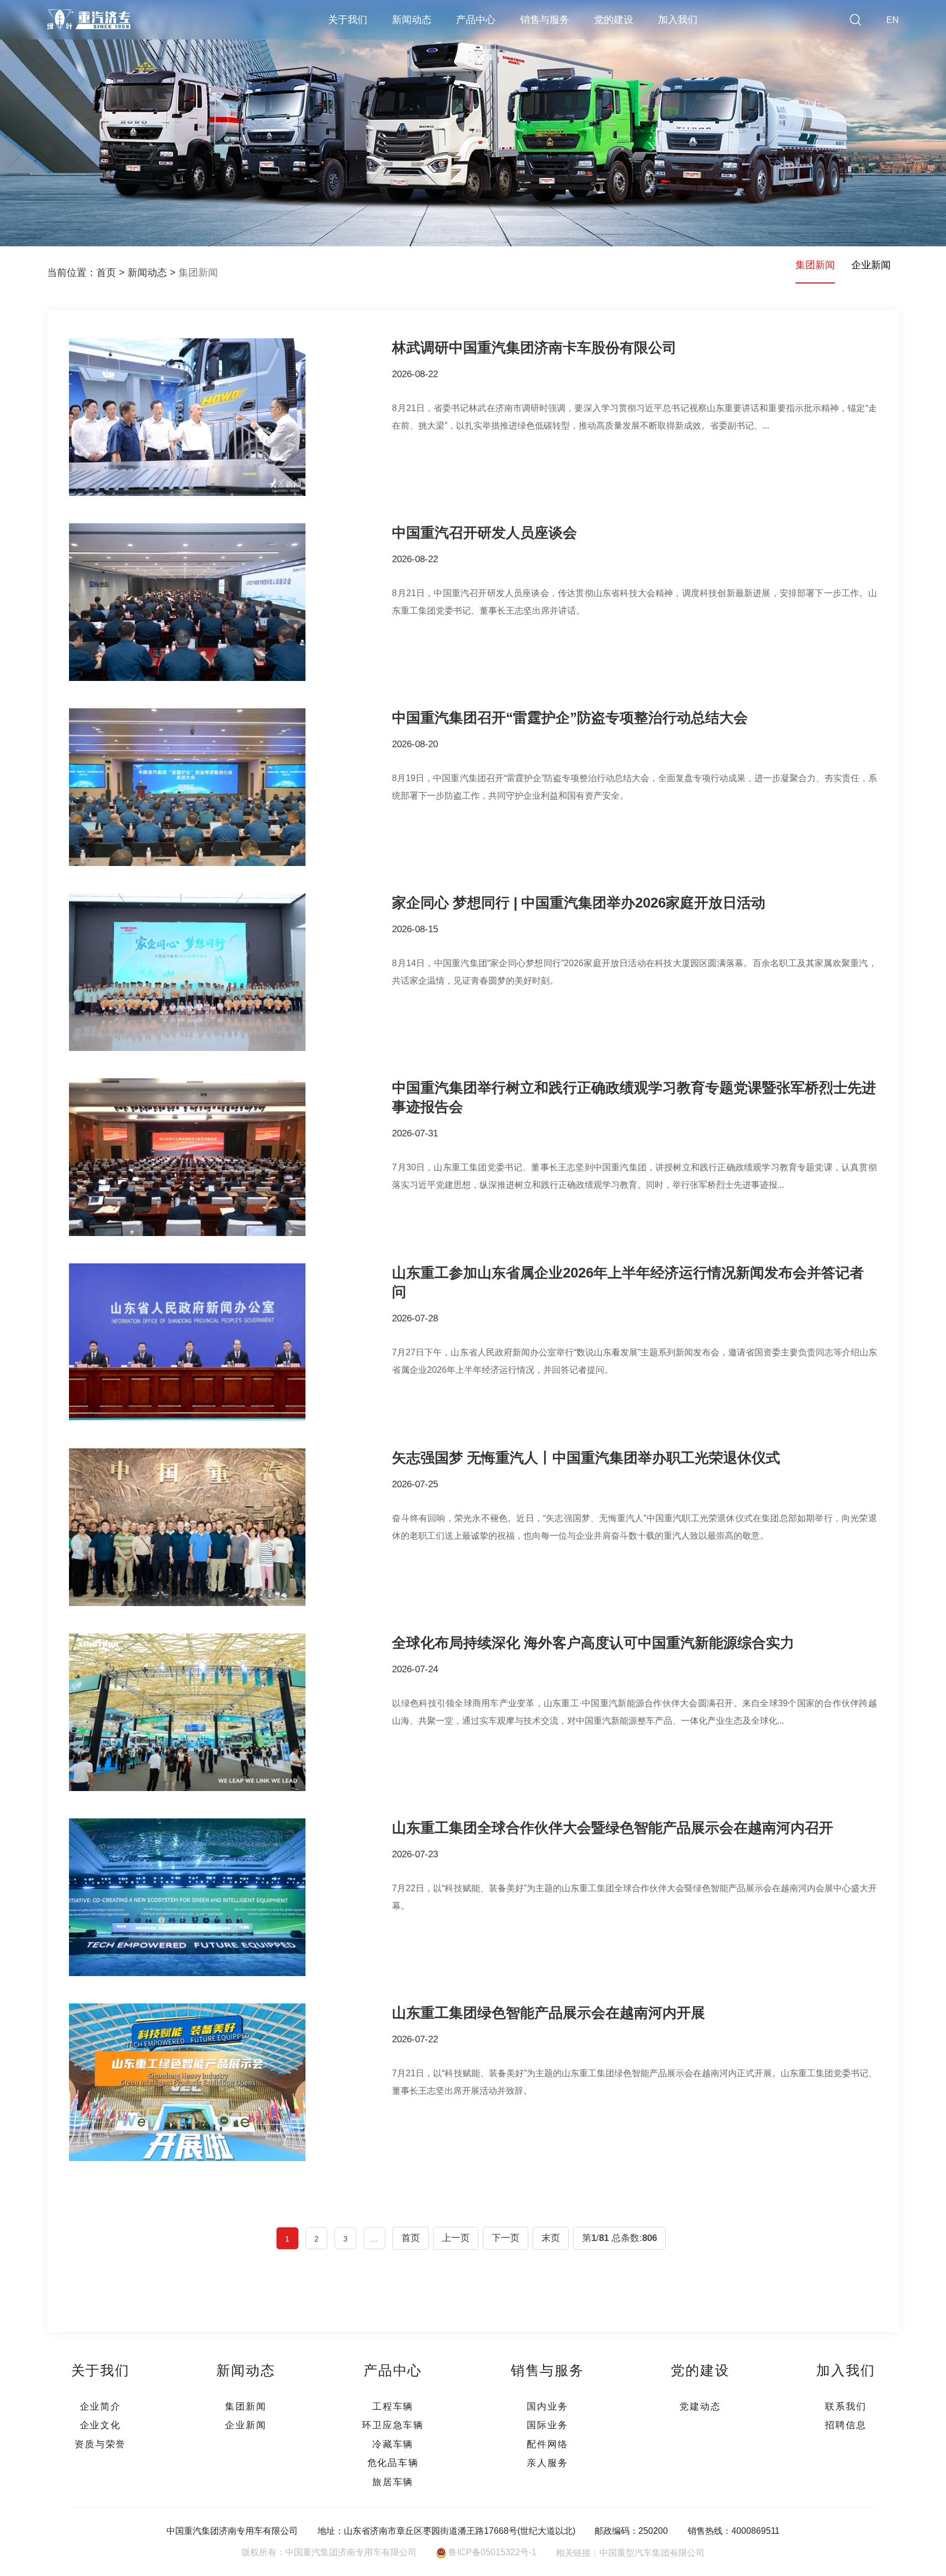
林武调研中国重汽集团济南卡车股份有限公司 (534, 348)
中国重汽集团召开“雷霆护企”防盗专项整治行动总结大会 (570, 718)
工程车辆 (393, 2406)
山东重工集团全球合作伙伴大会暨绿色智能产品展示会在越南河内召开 (613, 1828)
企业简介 (100, 2406)
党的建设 (614, 20)
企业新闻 (871, 265)
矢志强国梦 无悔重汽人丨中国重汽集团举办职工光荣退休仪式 (586, 1458)
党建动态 (700, 2406)
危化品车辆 (393, 2463)
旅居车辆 (393, 2482)
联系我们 (846, 2406)
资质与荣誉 (100, 2444)
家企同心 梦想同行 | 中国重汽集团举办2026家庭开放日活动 (579, 903)
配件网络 (547, 2444)
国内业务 (547, 2406)
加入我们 (678, 20)
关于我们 (348, 20)
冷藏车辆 (393, 2444)
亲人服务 (547, 2463)
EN (893, 20)
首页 (106, 273)
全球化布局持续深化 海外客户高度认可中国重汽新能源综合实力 (593, 1643)
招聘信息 (846, 2425)
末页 (551, 2238)
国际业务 (547, 2425)
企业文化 (100, 2425)
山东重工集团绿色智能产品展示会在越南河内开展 (549, 2013)
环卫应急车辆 (393, 2425)
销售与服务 (545, 20)
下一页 (506, 2238)
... (374, 2239)
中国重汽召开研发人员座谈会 (484, 533)
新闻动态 (412, 20)
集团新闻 (198, 273)
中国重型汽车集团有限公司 (652, 2552)
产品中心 (476, 20)
